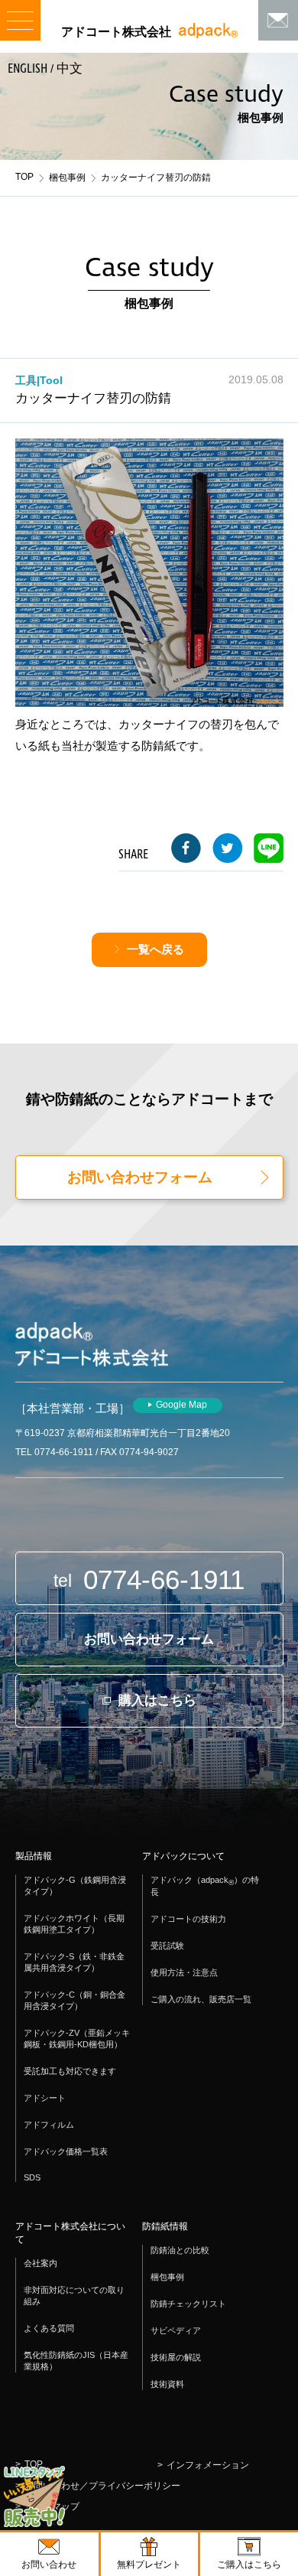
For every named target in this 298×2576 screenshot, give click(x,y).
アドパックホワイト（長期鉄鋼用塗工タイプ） (74, 1924)
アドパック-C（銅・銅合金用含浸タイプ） (74, 2000)
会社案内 (40, 2263)
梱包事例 (67, 177)
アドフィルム (49, 2125)
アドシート (45, 2098)
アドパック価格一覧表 (66, 2151)
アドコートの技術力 (188, 1919)
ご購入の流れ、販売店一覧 (201, 1999)
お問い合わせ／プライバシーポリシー (102, 2486)
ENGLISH (28, 69)
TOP (24, 177)
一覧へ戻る (155, 949)
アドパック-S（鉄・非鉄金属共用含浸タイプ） (74, 1962)
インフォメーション (208, 2465)
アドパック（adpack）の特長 (205, 1886)
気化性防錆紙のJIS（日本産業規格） (76, 2361)
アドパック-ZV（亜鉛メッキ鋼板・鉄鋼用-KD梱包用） (77, 2039)
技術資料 (167, 2384)
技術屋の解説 (176, 2357)
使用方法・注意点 (184, 1972)
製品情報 (34, 1856)
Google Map (181, 1405)
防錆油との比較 (180, 2250)
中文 (70, 69)
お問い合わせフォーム (140, 1177)
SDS (32, 2177)
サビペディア (176, 2330)
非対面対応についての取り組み (74, 2296)
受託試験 (167, 1946)
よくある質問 (49, 2328)
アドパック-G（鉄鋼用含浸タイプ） (75, 1886)
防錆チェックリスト (188, 2304)
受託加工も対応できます (70, 2071)
